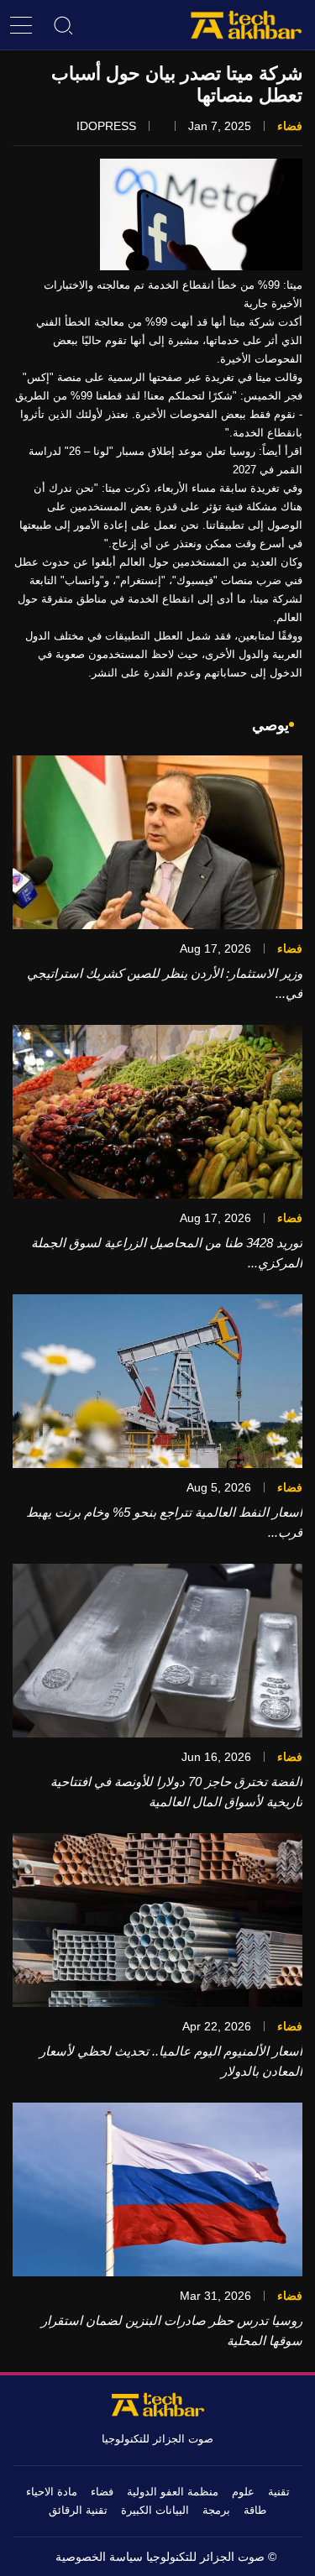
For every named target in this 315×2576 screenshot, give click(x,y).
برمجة (216, 2510)
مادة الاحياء (52, 2492)
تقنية (279, 2492)
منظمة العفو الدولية (173, 2492)
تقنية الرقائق (78, 2510)
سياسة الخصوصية (99, 2557)
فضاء (102, 2492)
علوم (243, 2492)
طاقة (255, 2510)
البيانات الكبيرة (155, 2510)
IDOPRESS (106, 126)
